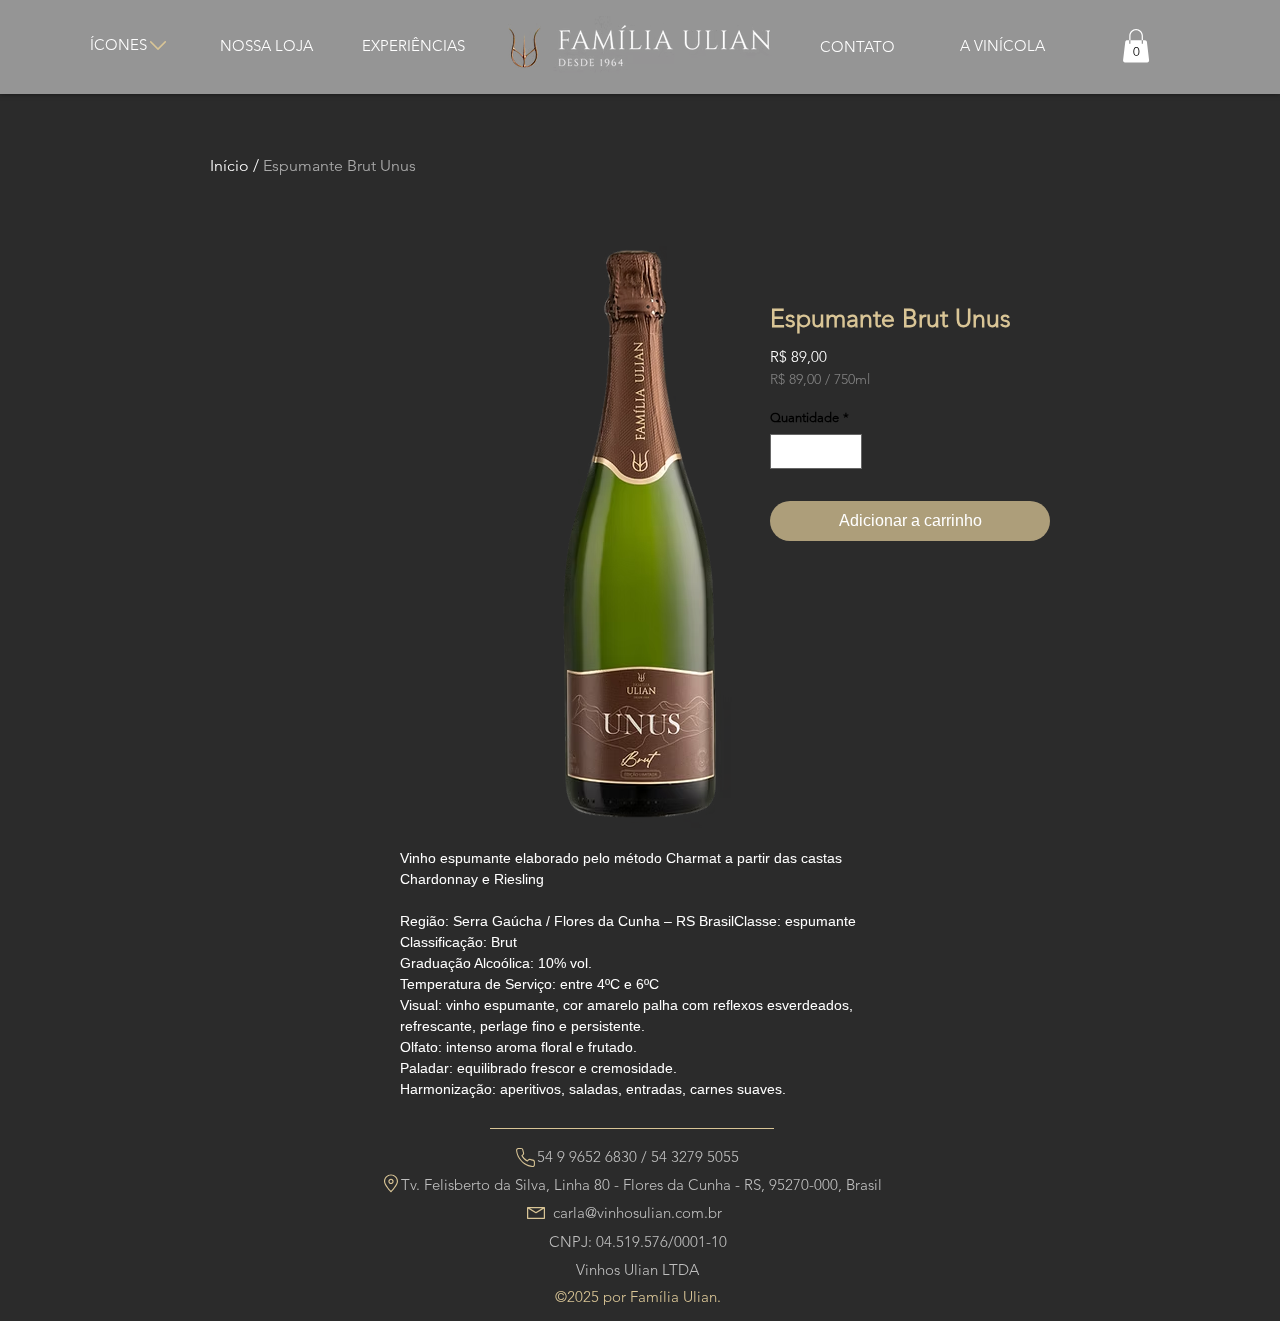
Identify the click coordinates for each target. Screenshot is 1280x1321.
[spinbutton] (816, 452)
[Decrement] (785, 452)
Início (229, 165)
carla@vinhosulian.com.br (637, 1212)
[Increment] (848, 452)
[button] (1136, 45)
